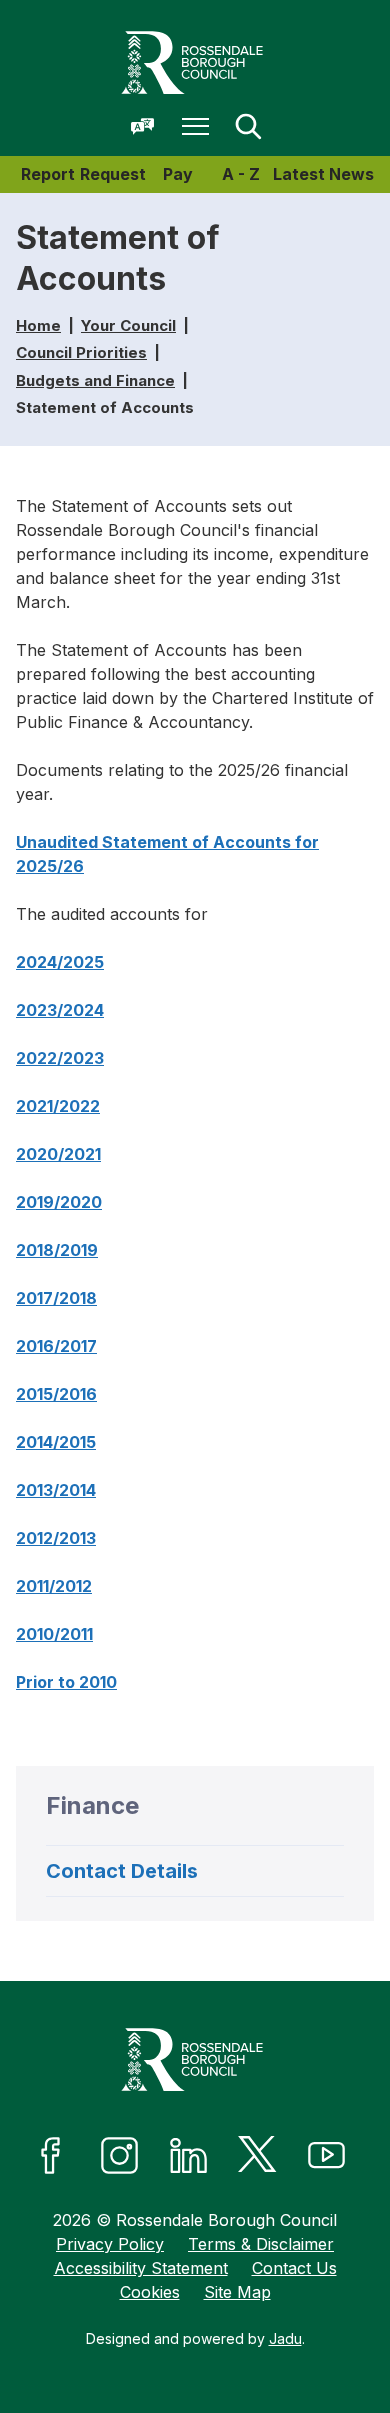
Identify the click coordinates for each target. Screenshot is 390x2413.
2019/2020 (59, 1202)
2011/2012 (54, 1586)
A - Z (241, 174)
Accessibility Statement (141, 2268)
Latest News (323, 174)
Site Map (237, 2292)
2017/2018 (56, 1298)
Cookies (150, 2292)
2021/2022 (58, 1106)
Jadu (285, 2338)
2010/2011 (54, 1634)
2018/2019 (57, 1250)
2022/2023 (60, 1058)
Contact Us (294, 2268)
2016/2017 (56, 1346)
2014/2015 (56, 1442)
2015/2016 (56, 1394)
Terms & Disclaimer (261, 2244)
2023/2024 (60, 1010)
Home (38, 325)
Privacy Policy (110, 2244)
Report (48, 174)
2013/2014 (56, 1490)
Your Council (128, 325)
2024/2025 (60, 962)
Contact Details (122, 1871)
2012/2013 (56, 1538)
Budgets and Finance (95, 380)
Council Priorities (81, 352)
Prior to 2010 (66, 1682)
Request (113, 174)
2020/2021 (58, 1154)
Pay (178, 174)
